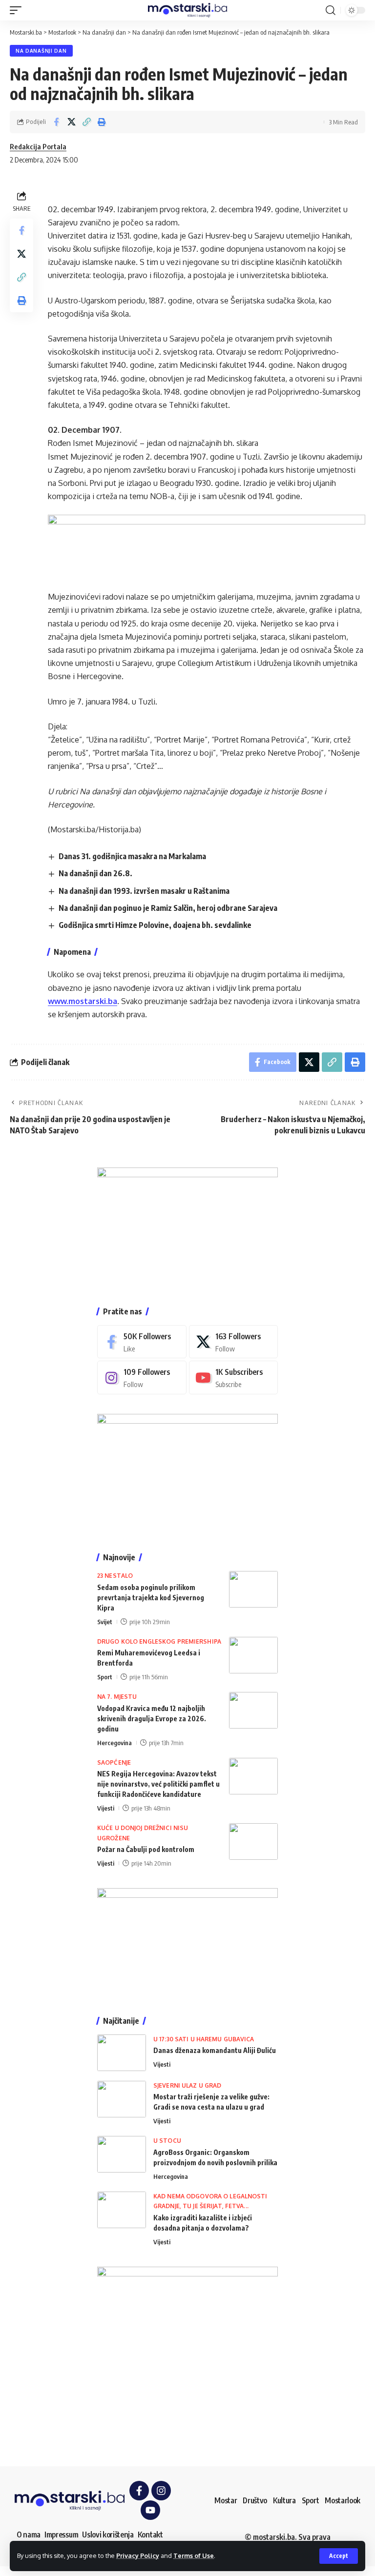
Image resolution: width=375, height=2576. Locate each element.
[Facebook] (142, 1342)
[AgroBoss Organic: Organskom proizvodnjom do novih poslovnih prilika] (122, 2154)
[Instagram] (142, 1378)
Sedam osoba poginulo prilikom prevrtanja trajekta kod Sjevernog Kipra (151, 1598)
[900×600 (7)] (187, 1227)
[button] (339, 2556)
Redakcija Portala (38, 146)
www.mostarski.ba (83, 1001)
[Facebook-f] (139, 2491)
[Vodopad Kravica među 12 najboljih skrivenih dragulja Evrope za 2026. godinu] (253, 1710)
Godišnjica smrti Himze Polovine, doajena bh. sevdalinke (155, 925)
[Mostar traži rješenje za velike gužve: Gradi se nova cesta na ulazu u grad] (122, 2099)
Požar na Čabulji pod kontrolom (146, 1849)
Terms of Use (194, 2556)
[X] (234, 1342)
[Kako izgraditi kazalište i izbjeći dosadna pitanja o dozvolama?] (122, 2210)
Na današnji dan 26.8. (95, 873)
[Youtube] (234, 1378)
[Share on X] (71, 122)
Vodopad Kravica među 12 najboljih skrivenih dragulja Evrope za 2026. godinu (152, 1719)
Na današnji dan (41, 51)
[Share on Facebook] (56, 122)
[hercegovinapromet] (187, 2356)
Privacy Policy (138, 2556)
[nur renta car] (187, 1942)
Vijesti (106, 1808)
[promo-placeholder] (207, 546)
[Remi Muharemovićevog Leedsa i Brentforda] (253, 1655)
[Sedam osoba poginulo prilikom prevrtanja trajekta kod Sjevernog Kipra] (253, 1589)
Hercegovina (115, 1743)
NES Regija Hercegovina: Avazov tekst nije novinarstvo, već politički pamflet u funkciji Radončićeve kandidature (158, 1784)
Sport (105, 1677)
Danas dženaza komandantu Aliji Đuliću (215, 2050)
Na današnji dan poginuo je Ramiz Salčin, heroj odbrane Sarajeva (168, 908)
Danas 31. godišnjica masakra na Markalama (132, 856)
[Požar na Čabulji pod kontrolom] (253, 1841)
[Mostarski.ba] (187, 10)
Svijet (105, 1622)
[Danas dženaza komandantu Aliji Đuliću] (122, 2053)
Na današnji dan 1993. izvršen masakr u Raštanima (144, 891)
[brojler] (187, 1473)
